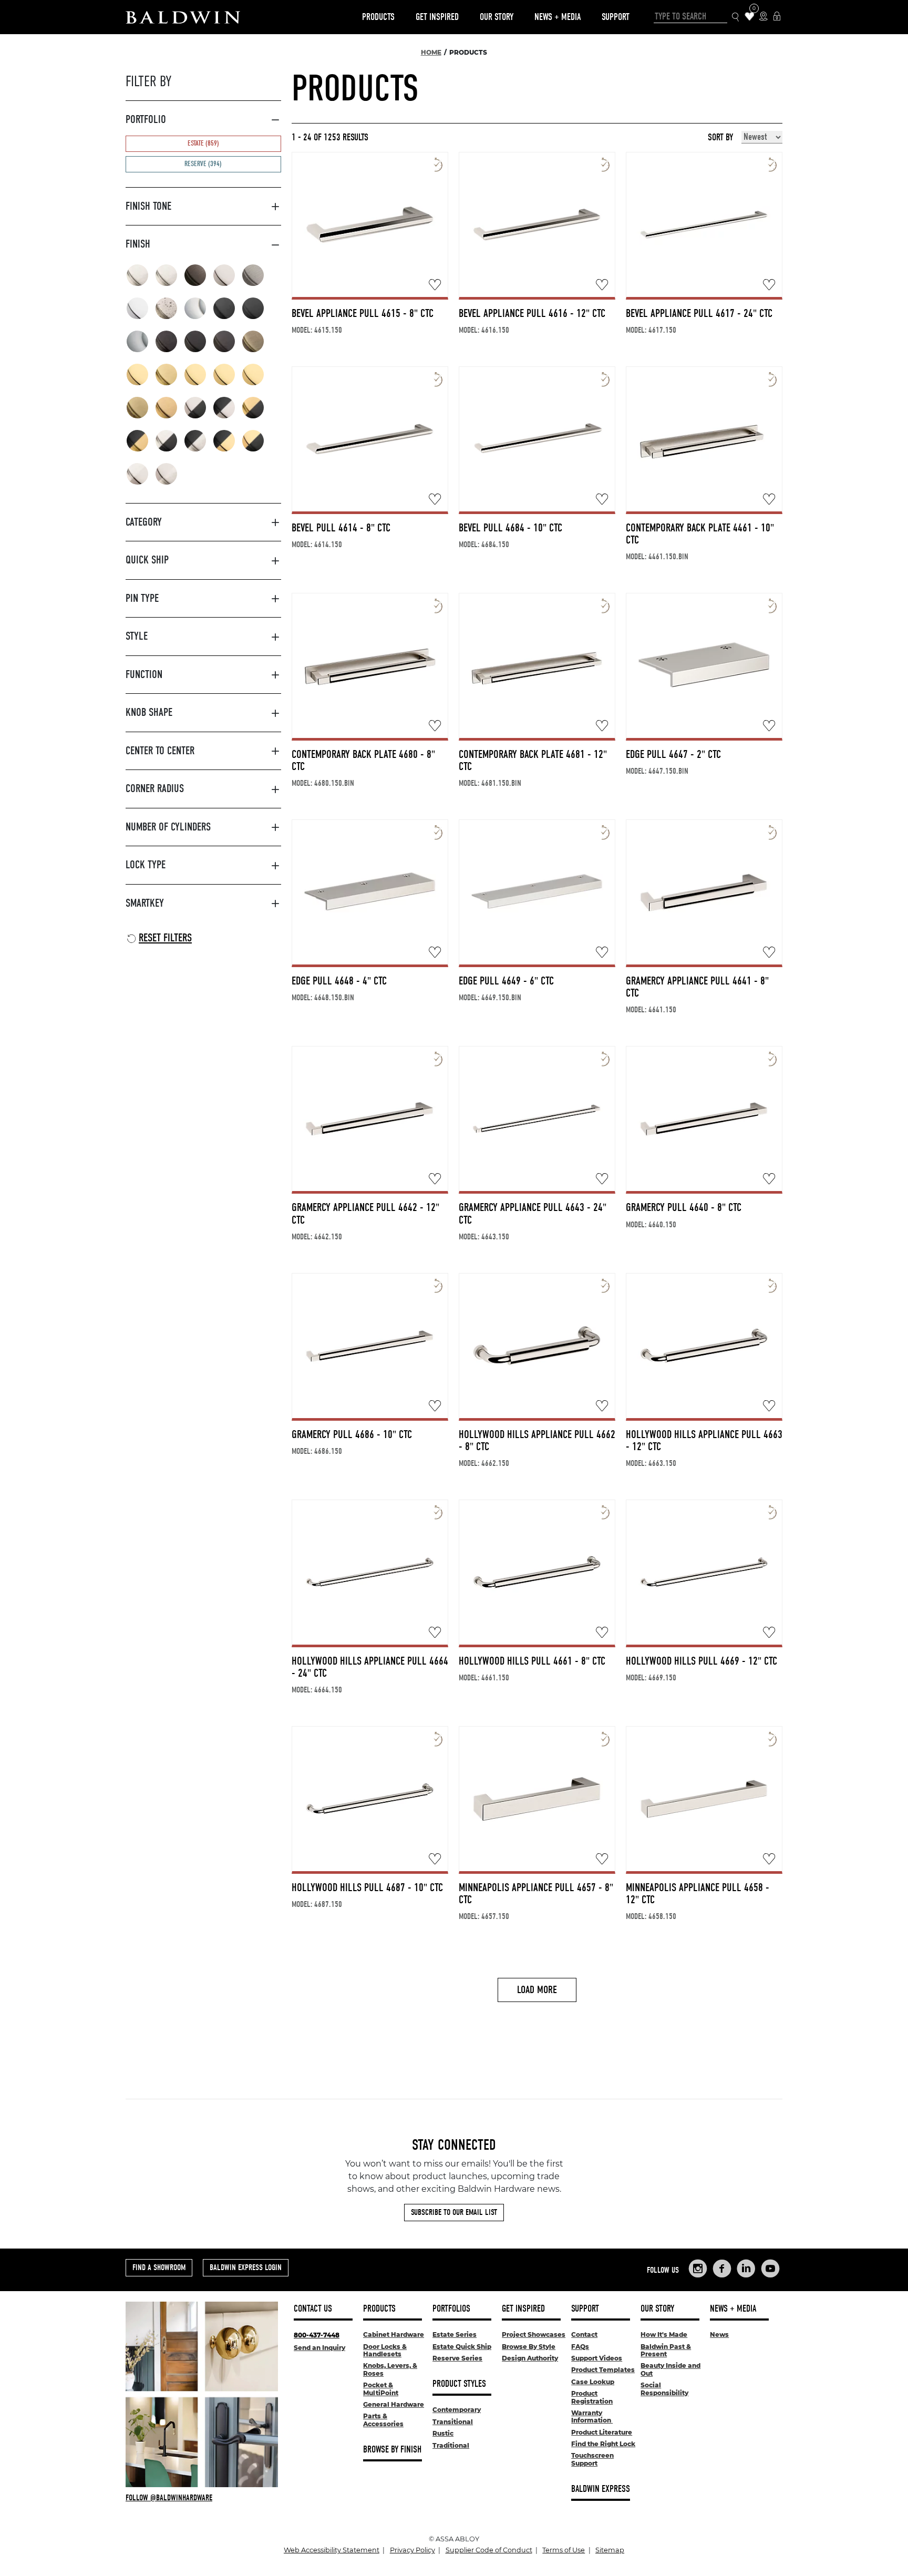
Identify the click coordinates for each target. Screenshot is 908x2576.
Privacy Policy (412, 2550)
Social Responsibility (664, 2389)
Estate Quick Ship (462, 2347)
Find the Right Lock (603, 2444)
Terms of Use (564, 2550)
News (719, 2334)
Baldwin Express (601, 2489)
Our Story (497, 17)
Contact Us (313, 2309)
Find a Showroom (159, 2267)
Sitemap (610, 2550)
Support (616, 17)
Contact (584, 2334)
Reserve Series (457, 2358)
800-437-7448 (317, 2335)
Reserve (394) (203, 164)
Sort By (720, 138)
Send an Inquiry (319, 2348)
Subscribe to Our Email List (454, 2212)
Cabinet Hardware (394, 2334)
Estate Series (455, 2334)
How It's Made (664, 2334)
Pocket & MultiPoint (381, 2389)
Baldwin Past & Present (666, 2350)
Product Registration (592, 2397)
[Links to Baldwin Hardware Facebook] (722, 2269)
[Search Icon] (736, 17)
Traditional (451, 2445)
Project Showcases (534, 2334)
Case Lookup (593, 2382)
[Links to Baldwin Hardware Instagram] (698, 2269)
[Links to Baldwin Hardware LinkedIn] (746, 2269)
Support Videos (597, 2358)
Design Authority (530, 2358)
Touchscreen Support (592, 2459)
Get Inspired (437, 17)
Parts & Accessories (383, 2420)
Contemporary (457, 2410)
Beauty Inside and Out (670, 2369)
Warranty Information (592, 2416)
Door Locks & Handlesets (385, 2350)
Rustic (443, 2433)
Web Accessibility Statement (332, 2550)
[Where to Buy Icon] (763, 17)
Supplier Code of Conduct (489, 2550)
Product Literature (602, 2432)
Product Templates (603, 2370)
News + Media (558, 17)
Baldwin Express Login (246, 2267)
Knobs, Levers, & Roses (390, 2369)
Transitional (453, 2422)
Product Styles (459, 2384)
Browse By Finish (392, 2450)
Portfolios (451, 2309)
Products (378, 17)
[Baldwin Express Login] (777, 17)
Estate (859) (203, 143)
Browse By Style (529, 2347)
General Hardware (394, 2404)
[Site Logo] (183, 17)
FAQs (580, 2347)
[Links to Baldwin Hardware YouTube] (770, 2269)
